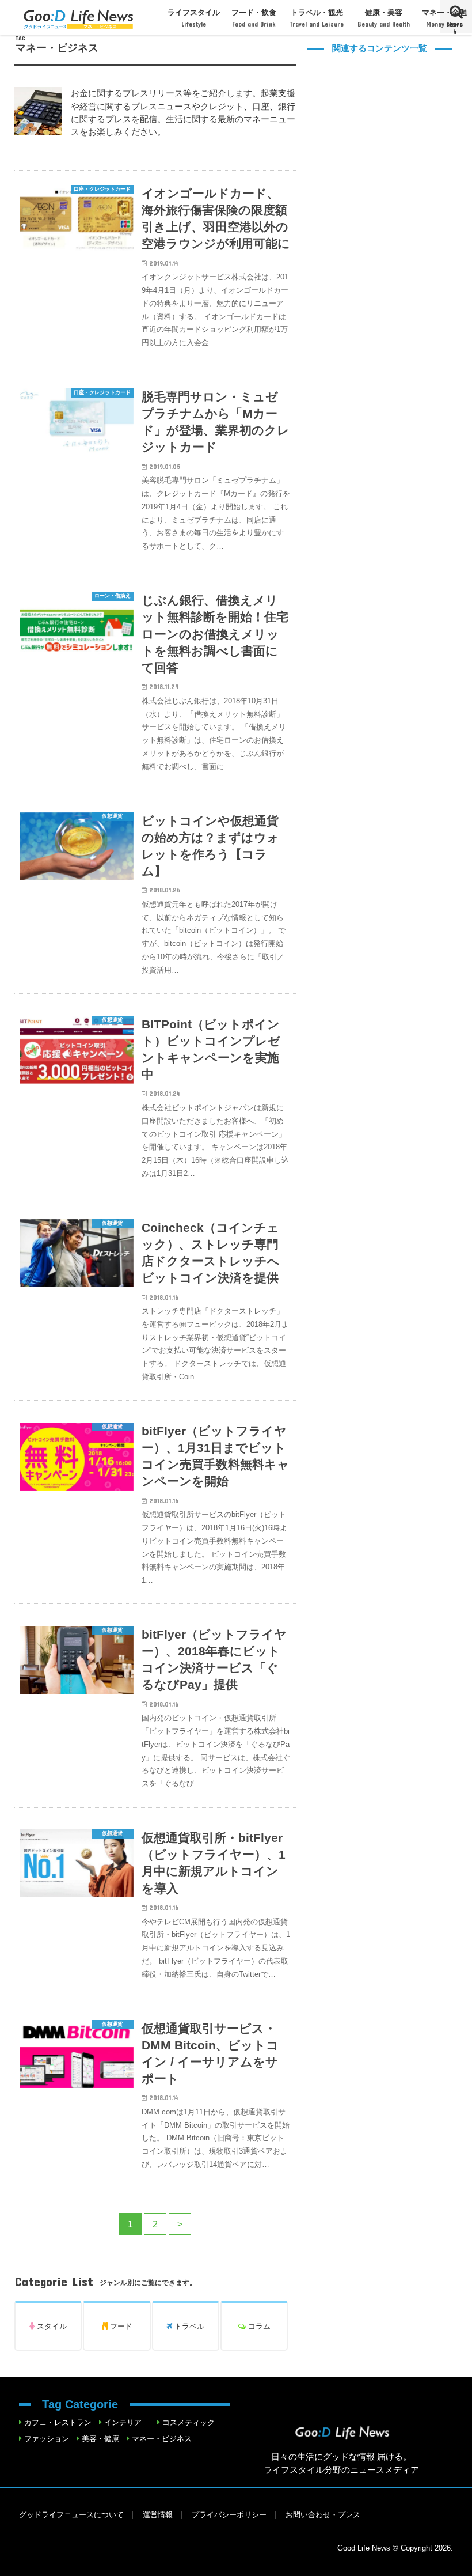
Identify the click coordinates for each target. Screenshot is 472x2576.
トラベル (188, 2326)
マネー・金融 (444, 18)
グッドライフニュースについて (71, 2515)
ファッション (47, 2439)
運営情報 (158, 2515)
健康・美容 (384, 18)
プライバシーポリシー (229, 2515)
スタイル (51, 2326)
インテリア (123, 2422)
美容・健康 (100, 2439)
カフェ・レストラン (58, 2422)
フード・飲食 (254, 18)
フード (120, 2326)
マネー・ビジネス (162, 2439)
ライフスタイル (194, 18)
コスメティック (189, 2422)
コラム (258, 2326)
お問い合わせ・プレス (323, 2515)
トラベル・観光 (317, 18)
